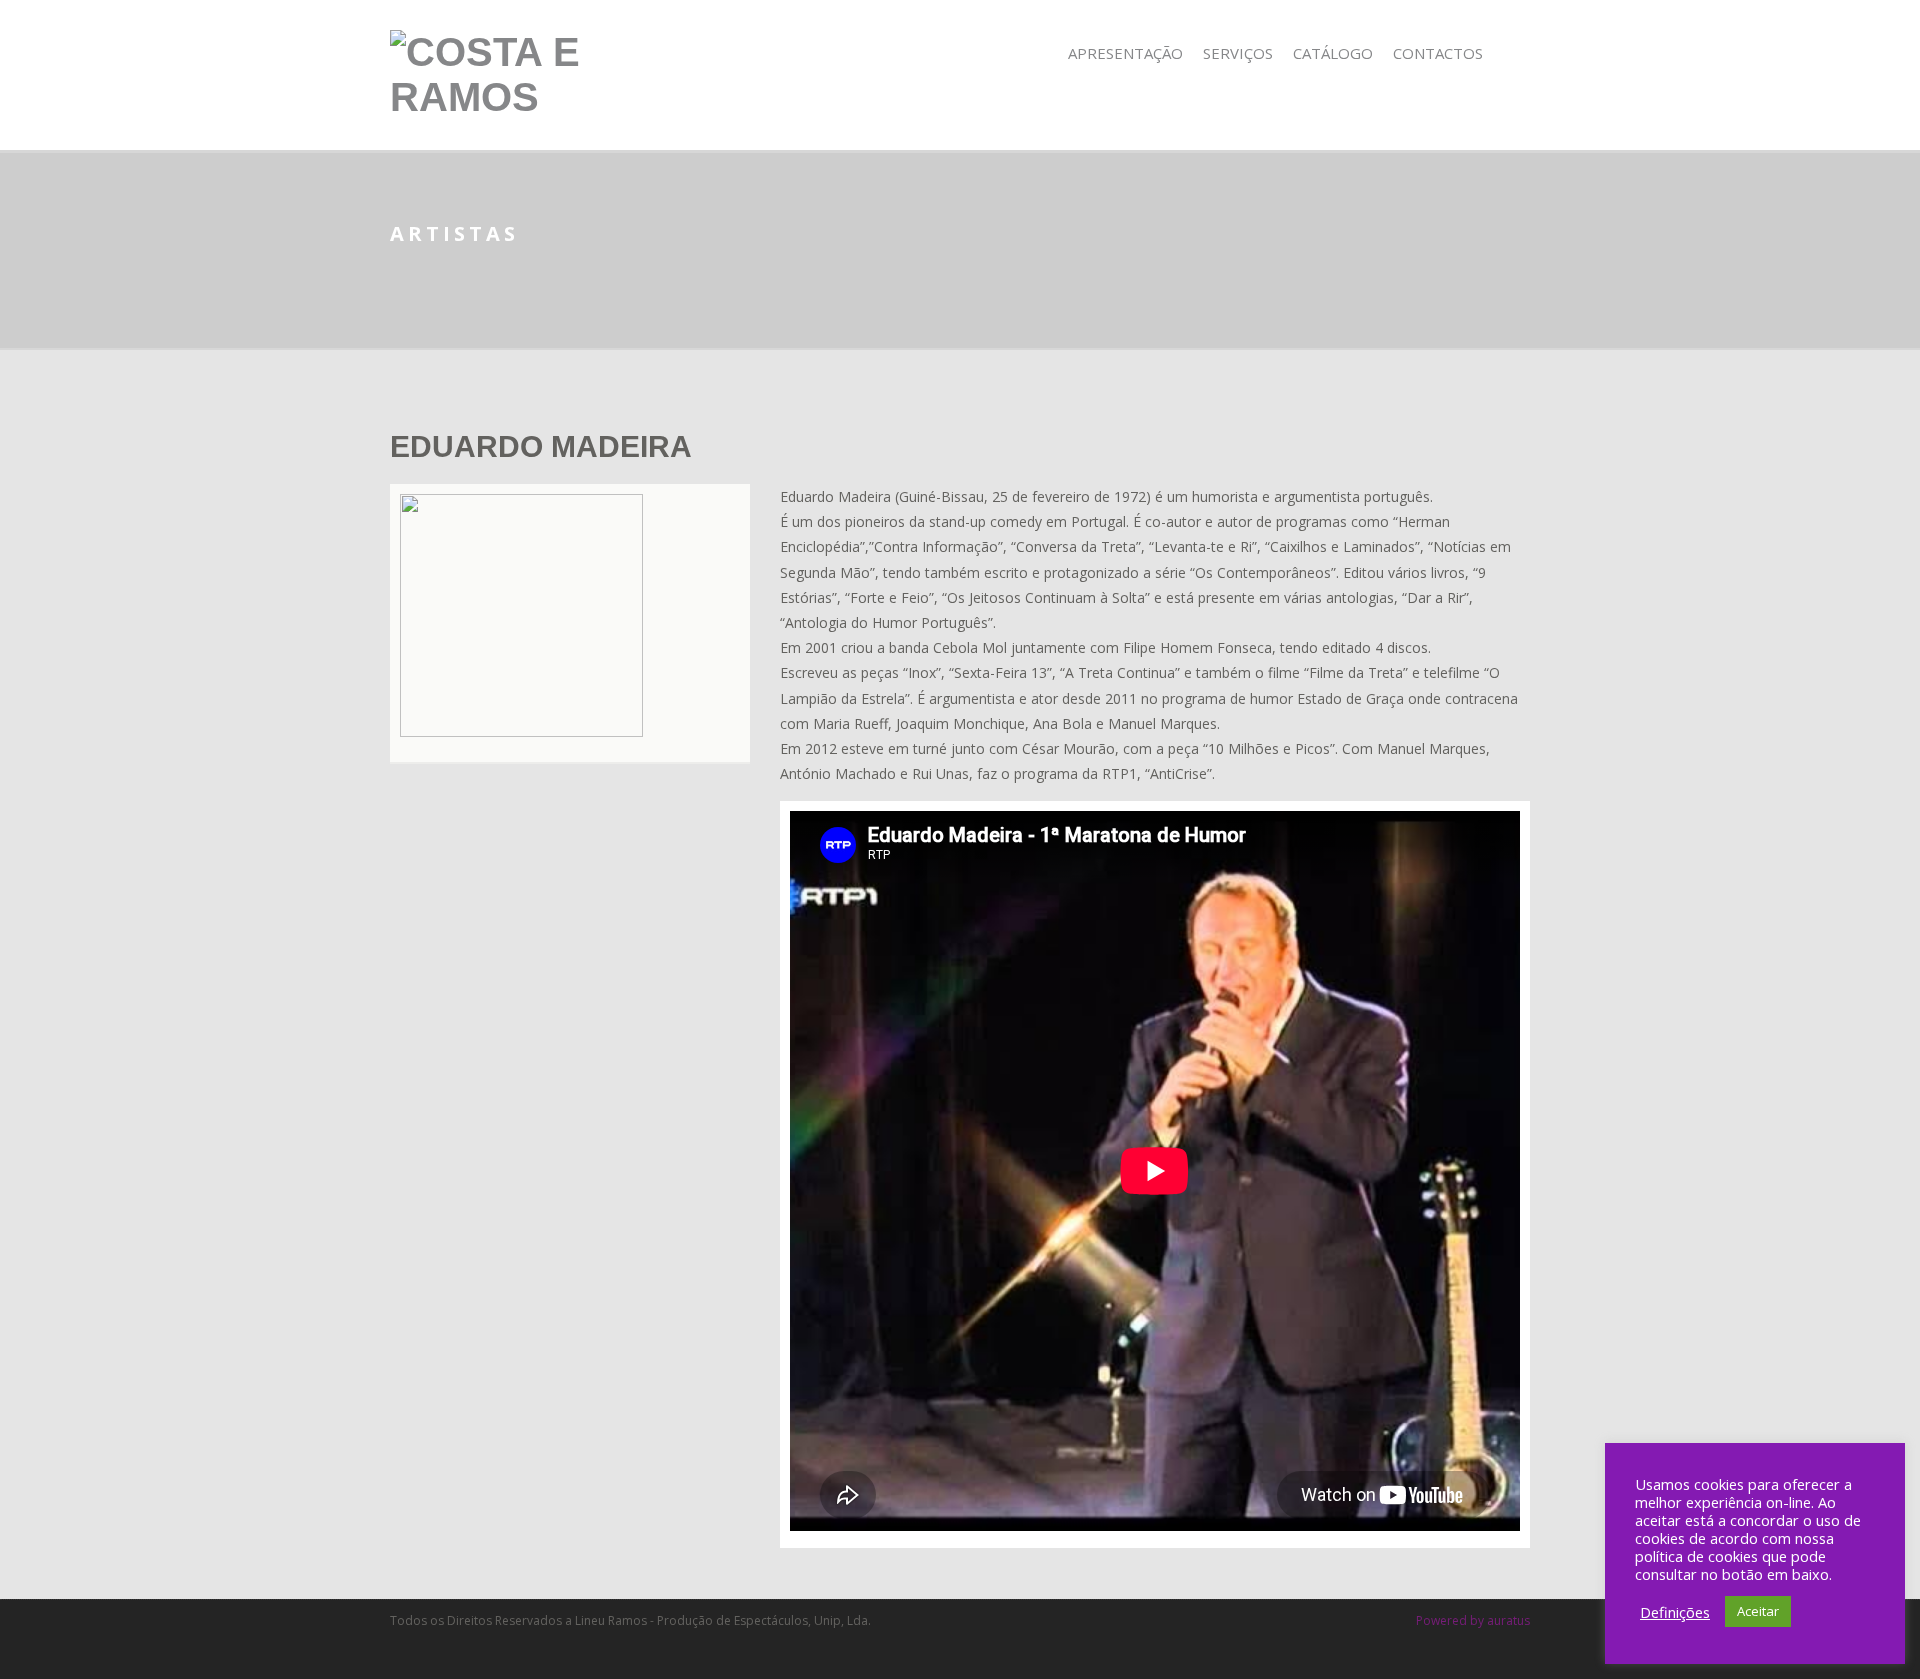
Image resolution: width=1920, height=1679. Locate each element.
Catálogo (1333, 53)
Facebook (1516, 53)
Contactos (1438, 53)
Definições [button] (1675, 1612)
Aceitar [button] (1758, 1611)
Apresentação (1125, 53)
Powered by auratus (1473, 1620)
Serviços (1238, 53)
